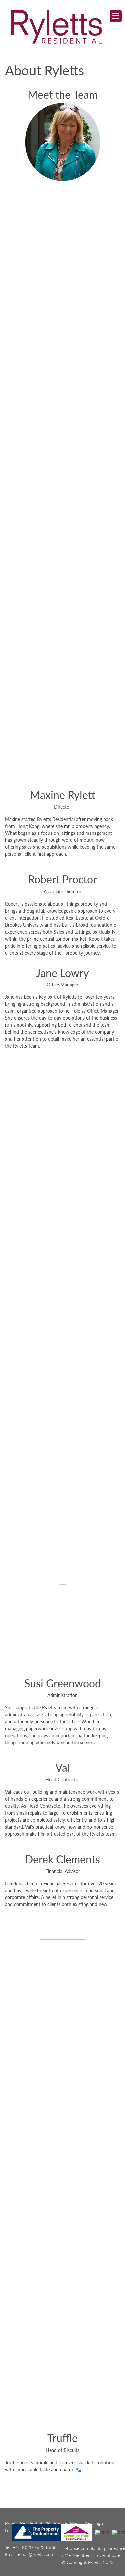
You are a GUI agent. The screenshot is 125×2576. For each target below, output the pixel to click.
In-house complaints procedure (93, 2548)
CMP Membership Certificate (91, 2555)
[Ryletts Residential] (56, 26)
